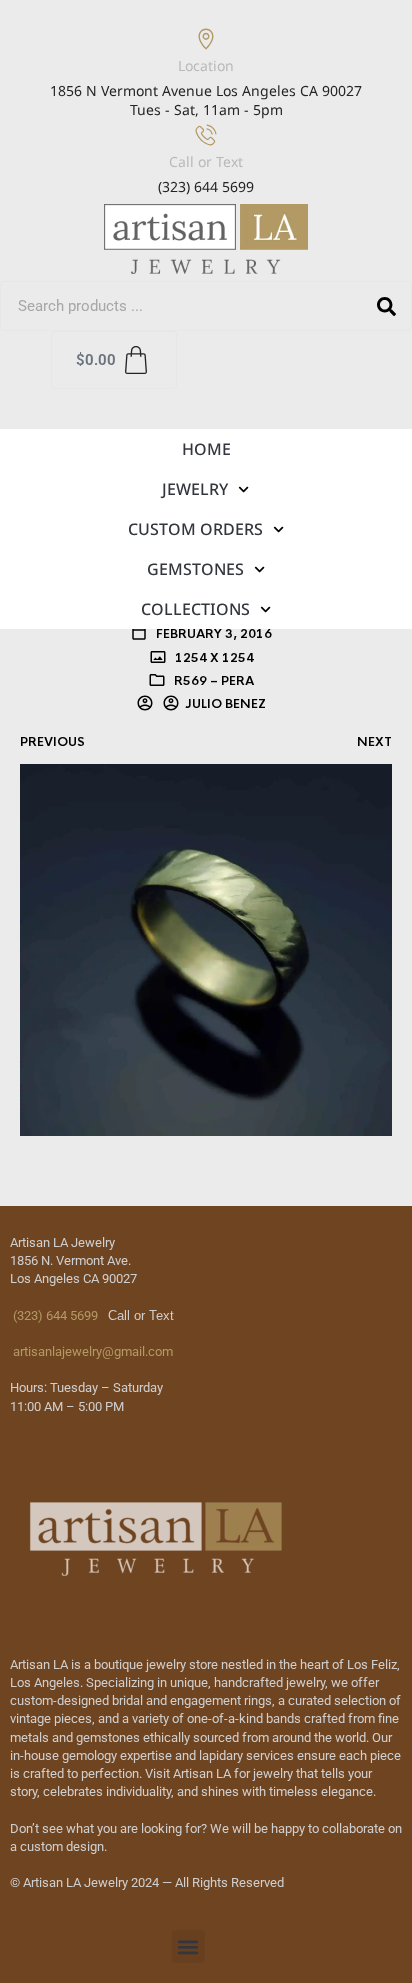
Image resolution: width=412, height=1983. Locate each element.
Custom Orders (195, 529)
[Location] (206, 39)
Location (206, 65)
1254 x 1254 (213, 658)
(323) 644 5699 (54, 1315)
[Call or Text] (206, 135)
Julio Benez (225, 704)
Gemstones (195, 569)
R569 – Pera (214, 681)
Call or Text (206, 161)
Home (206, 449)
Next (374, 742)
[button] (188, 1946)
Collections (195, 609)
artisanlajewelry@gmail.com (91, 1351)
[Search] (386, 306)
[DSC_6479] (206, 948)
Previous (52, 742)
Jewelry (195, 489)
